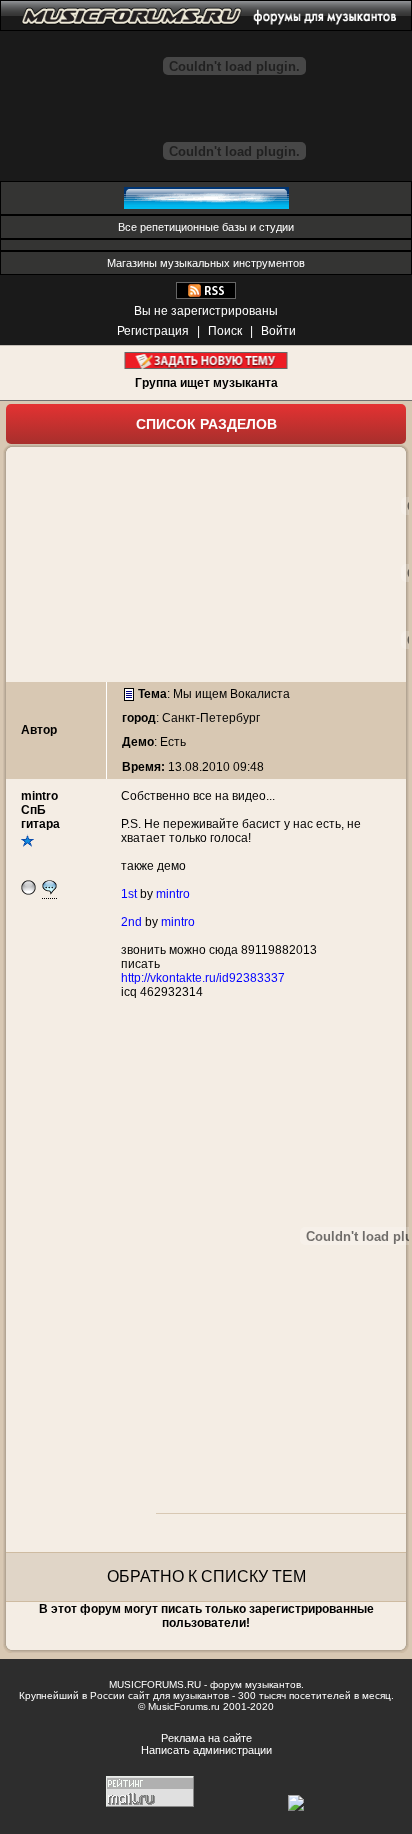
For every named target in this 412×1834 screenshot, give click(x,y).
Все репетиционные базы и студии (206, 227)
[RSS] (206, 295)
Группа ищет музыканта (206, 383)
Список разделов (206, 424)
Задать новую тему (206, 360)
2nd (131, 922)
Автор (39, 730)
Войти (278, 331)
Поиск (225, 331)
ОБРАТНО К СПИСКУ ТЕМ (206, 1576)
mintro (39, 796)
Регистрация (153, 331)
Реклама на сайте (206, 1738)
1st (129, 894)
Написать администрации (206, 1750)
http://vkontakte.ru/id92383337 (203, 978)
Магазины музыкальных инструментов (206, 263)
